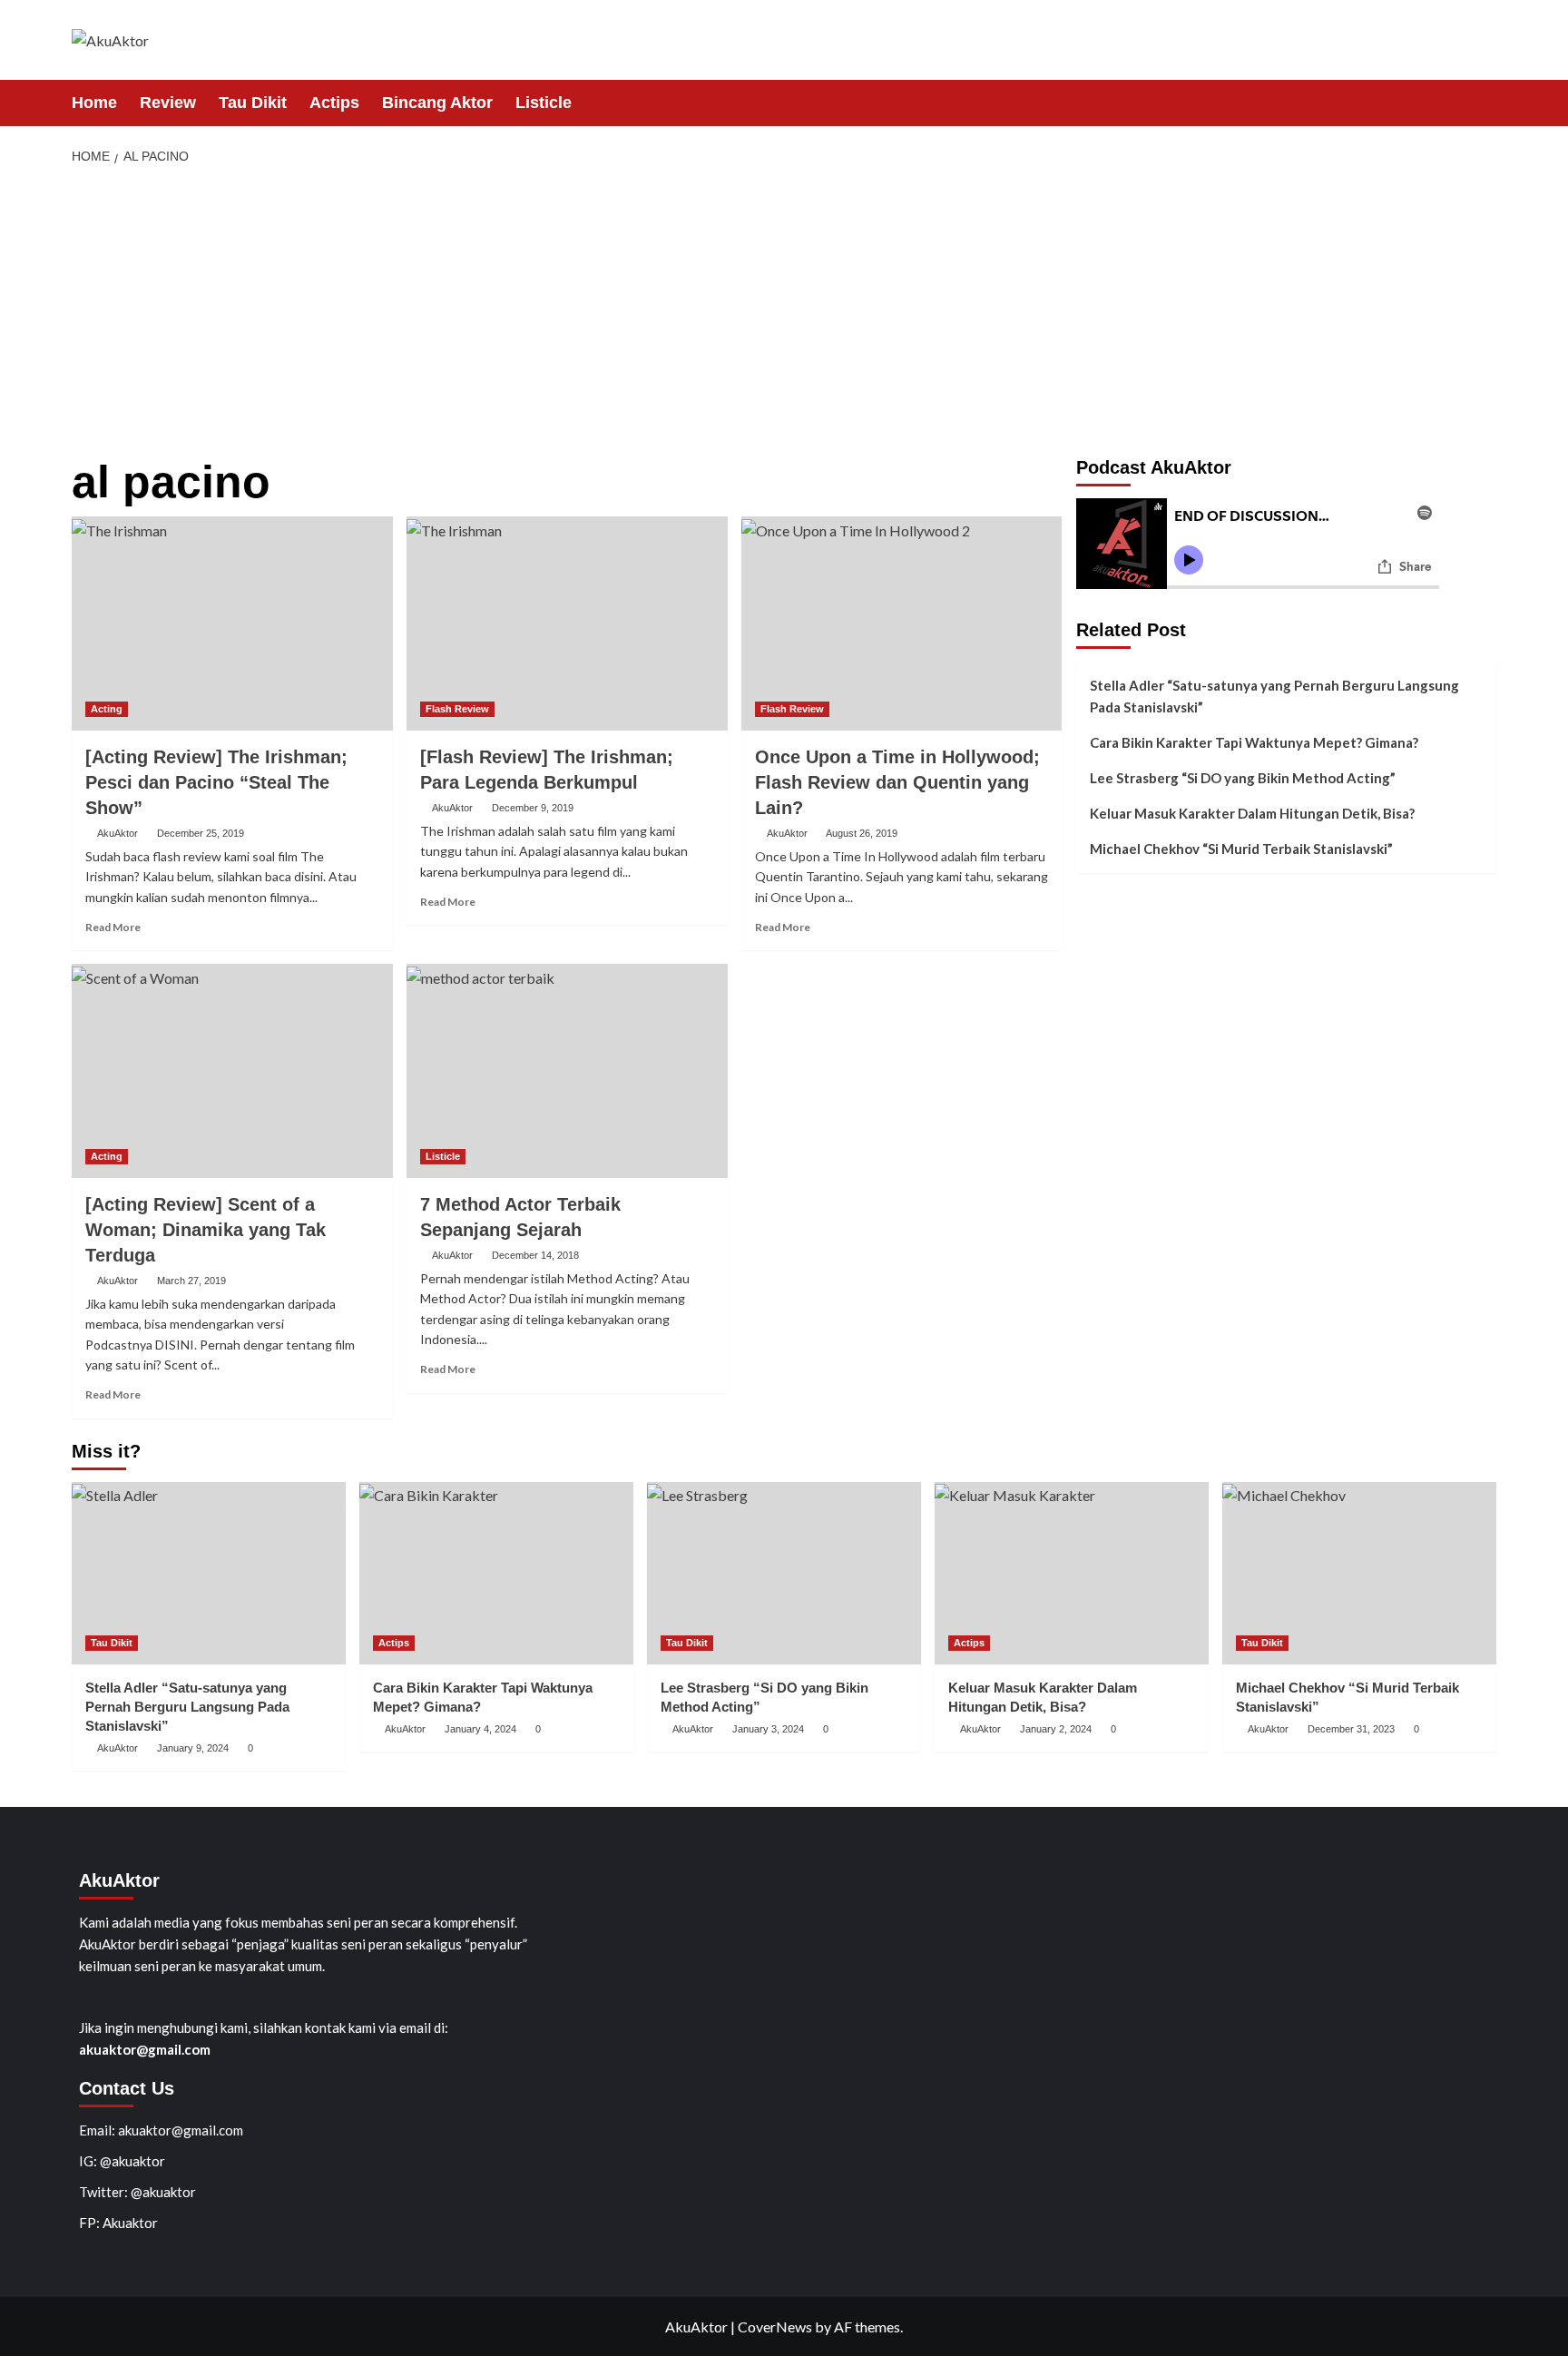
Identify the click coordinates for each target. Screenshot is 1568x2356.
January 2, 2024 (1056, 1729)
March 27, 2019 (191, 1281)
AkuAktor (118, 833)
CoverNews (775, 2327)
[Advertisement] (784, 312)
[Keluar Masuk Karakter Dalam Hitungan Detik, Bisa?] (1072, 1573)
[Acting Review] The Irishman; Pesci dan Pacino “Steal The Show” (216, 782)
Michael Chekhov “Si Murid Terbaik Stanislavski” (1241, 849)
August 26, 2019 (862, 833)
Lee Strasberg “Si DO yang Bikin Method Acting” (1243, 778)
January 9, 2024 (193, 1748)
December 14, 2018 (535, 1255)
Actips (334, 103)
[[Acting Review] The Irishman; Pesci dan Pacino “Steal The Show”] (232, 623)
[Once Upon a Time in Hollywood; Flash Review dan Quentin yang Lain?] (902, 623)
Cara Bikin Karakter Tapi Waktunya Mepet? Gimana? (1254, 742)
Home (94, 103)
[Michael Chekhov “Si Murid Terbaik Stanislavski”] (1359, 1573)
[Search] (1485, 102)
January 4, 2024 (480, 1729)
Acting (107, 709)
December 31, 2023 (1351, 1729)
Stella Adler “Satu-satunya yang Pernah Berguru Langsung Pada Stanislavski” (1274, 696)
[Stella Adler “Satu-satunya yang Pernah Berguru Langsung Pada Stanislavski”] (209, 1573)
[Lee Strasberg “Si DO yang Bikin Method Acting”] (784, 1573)
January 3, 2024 (768, 1729)
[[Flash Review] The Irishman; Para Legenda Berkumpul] (567, 623)
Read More (113, 927)
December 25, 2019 (201, 833)
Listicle (544, 103)
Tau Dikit (253, 103)
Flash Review (457, 709)
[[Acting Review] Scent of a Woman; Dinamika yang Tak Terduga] (232, 1071)
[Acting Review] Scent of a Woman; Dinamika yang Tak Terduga (206, 1230)
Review (168, 103)
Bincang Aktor (437, 103)
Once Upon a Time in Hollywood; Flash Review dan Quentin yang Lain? (897, 782)
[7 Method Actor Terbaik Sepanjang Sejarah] (567, 1071)
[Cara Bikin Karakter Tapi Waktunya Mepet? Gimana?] (496, 1573)
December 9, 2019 (533, 808)
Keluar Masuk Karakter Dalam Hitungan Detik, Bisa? (1252, 813)
